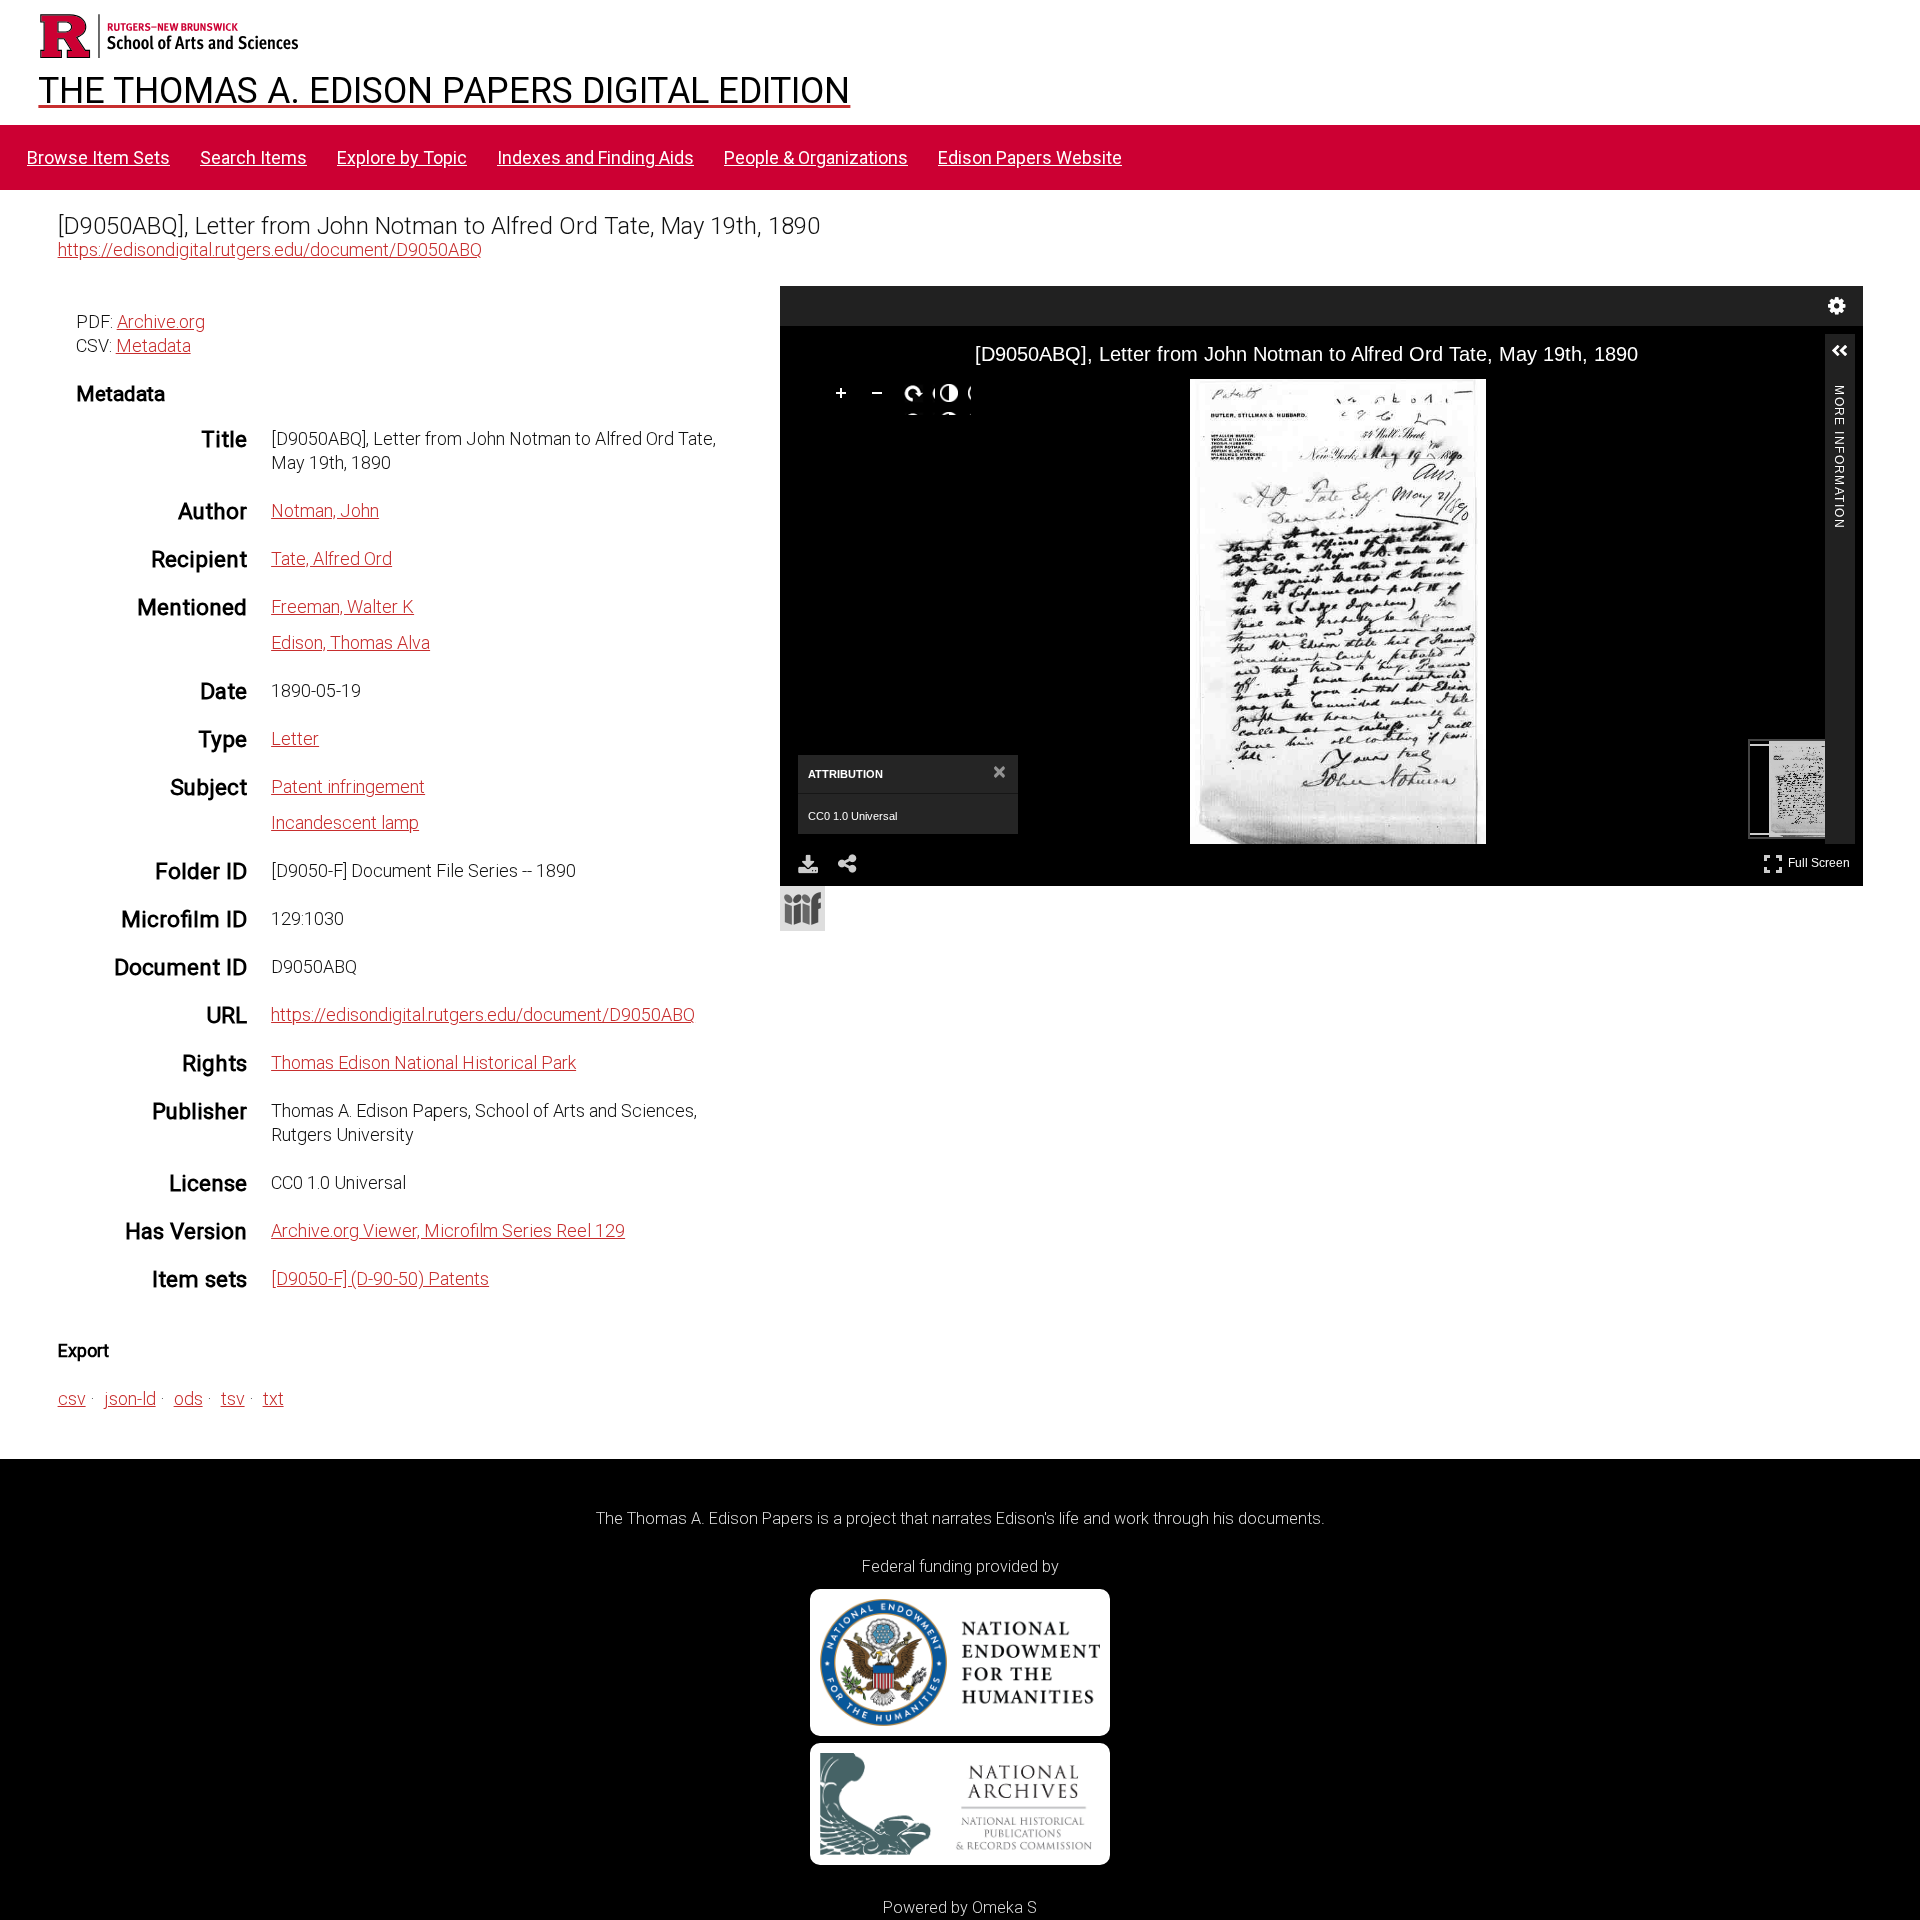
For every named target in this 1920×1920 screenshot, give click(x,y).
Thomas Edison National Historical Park (423, 1062)
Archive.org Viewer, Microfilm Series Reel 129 (448, 1230)
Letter (295, 738)
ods (188, 1398)
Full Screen (1821, 859)
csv (72, 1398)
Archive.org (161, 321)
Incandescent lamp (345, 822)
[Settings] (1837, 306)
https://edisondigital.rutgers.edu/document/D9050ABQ (270, 249)
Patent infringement (348, 786)
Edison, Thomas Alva (350, 642)
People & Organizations (816, 157)
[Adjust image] (953, 397)
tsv (233, 1398)
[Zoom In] (845, 397)
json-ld (130, 1398)
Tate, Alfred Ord (331, 558)
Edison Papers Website (1030, 157)
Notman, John (325, 510)
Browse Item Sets (98, 157)
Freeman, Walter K (342, 606)
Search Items (253, 157)
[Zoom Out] (881, 397)
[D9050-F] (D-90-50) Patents (380, 1278)
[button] (1848, 359)
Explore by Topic (402, 157)
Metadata (153, 345)
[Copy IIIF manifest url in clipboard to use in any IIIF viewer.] (802, 908)
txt (273, 1398)
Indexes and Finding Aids (595, 157)
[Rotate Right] (917, 397)
